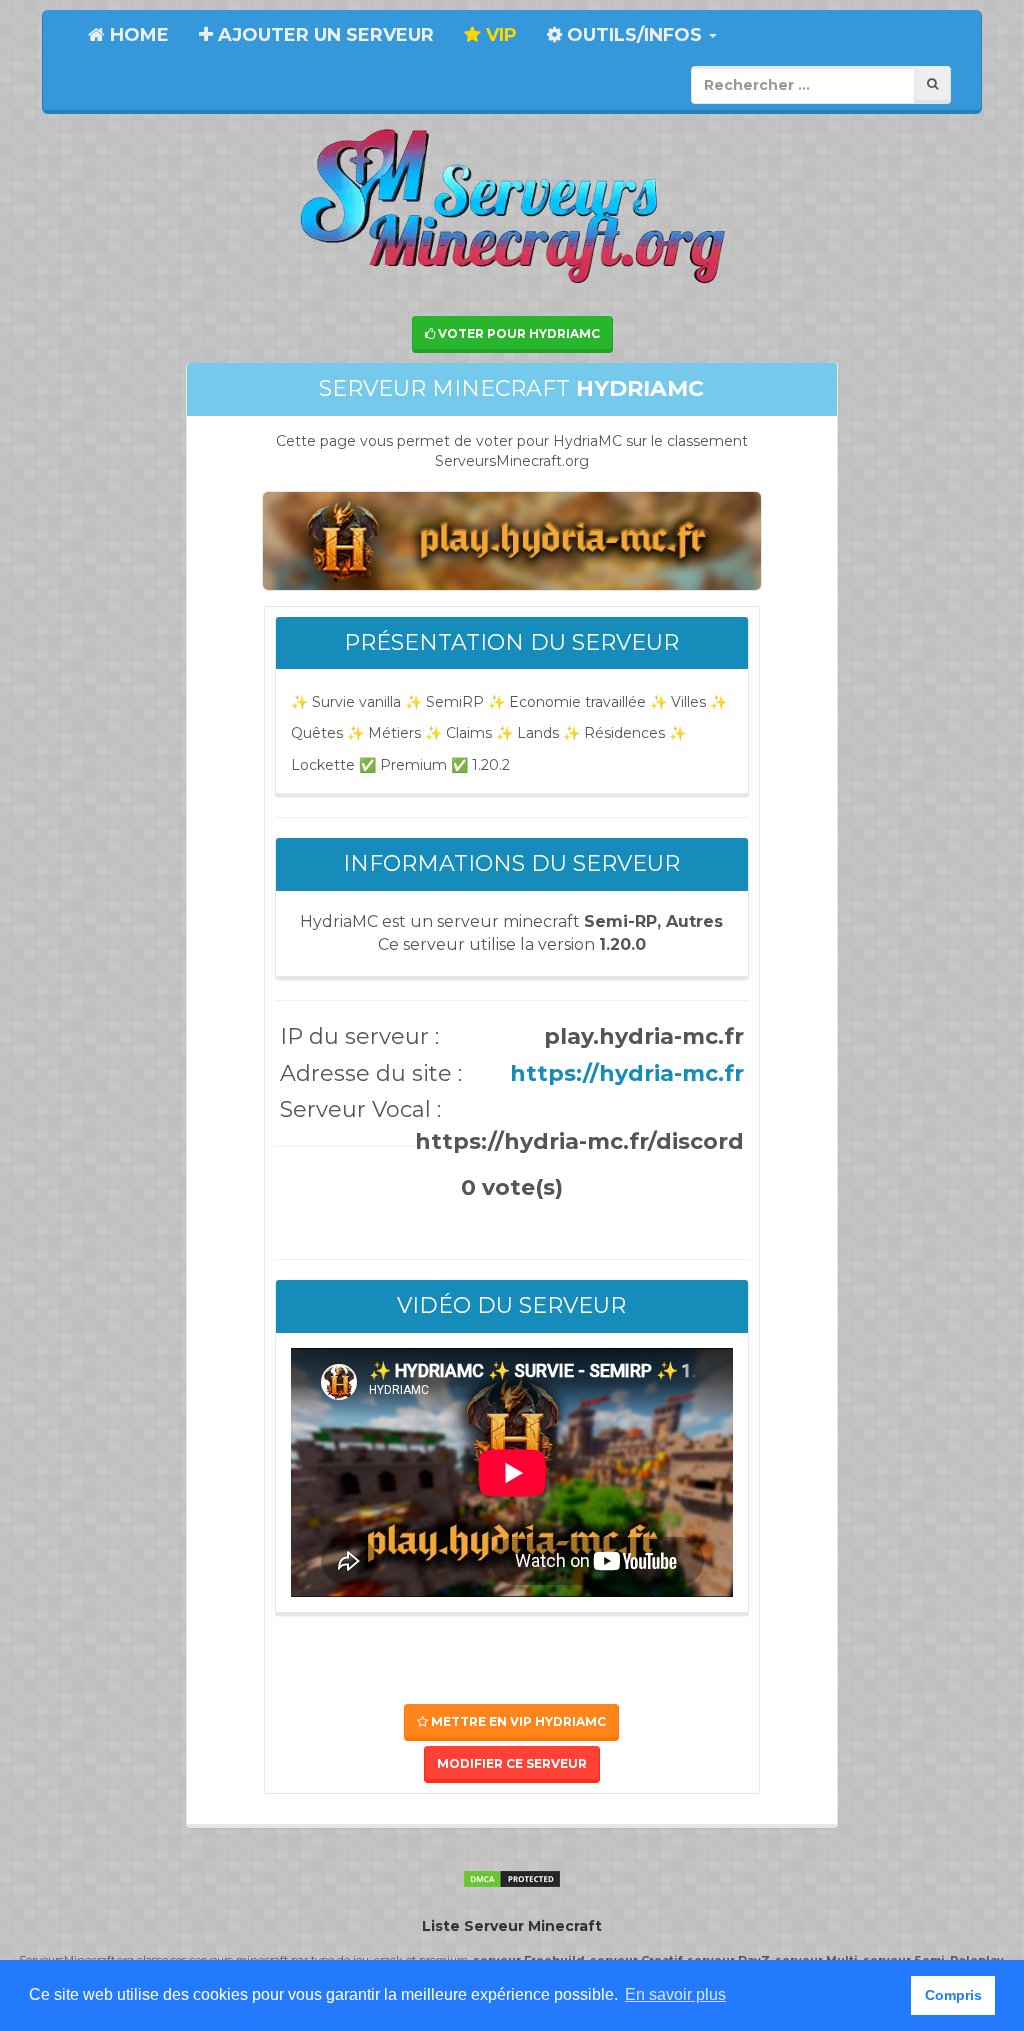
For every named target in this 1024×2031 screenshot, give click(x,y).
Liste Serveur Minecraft (512, 1926)
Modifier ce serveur (512, 1763)
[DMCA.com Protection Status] (512, 1878)
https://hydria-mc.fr (627, 1073)
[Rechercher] (932, 84)
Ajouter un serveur (323, 35)
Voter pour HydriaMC (517, 333)
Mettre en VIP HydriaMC (517, 1721)
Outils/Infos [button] (634, 35)
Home (137, 35)
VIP (499, 35)
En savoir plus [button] (675, 1994)
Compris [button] (953, 1995)
